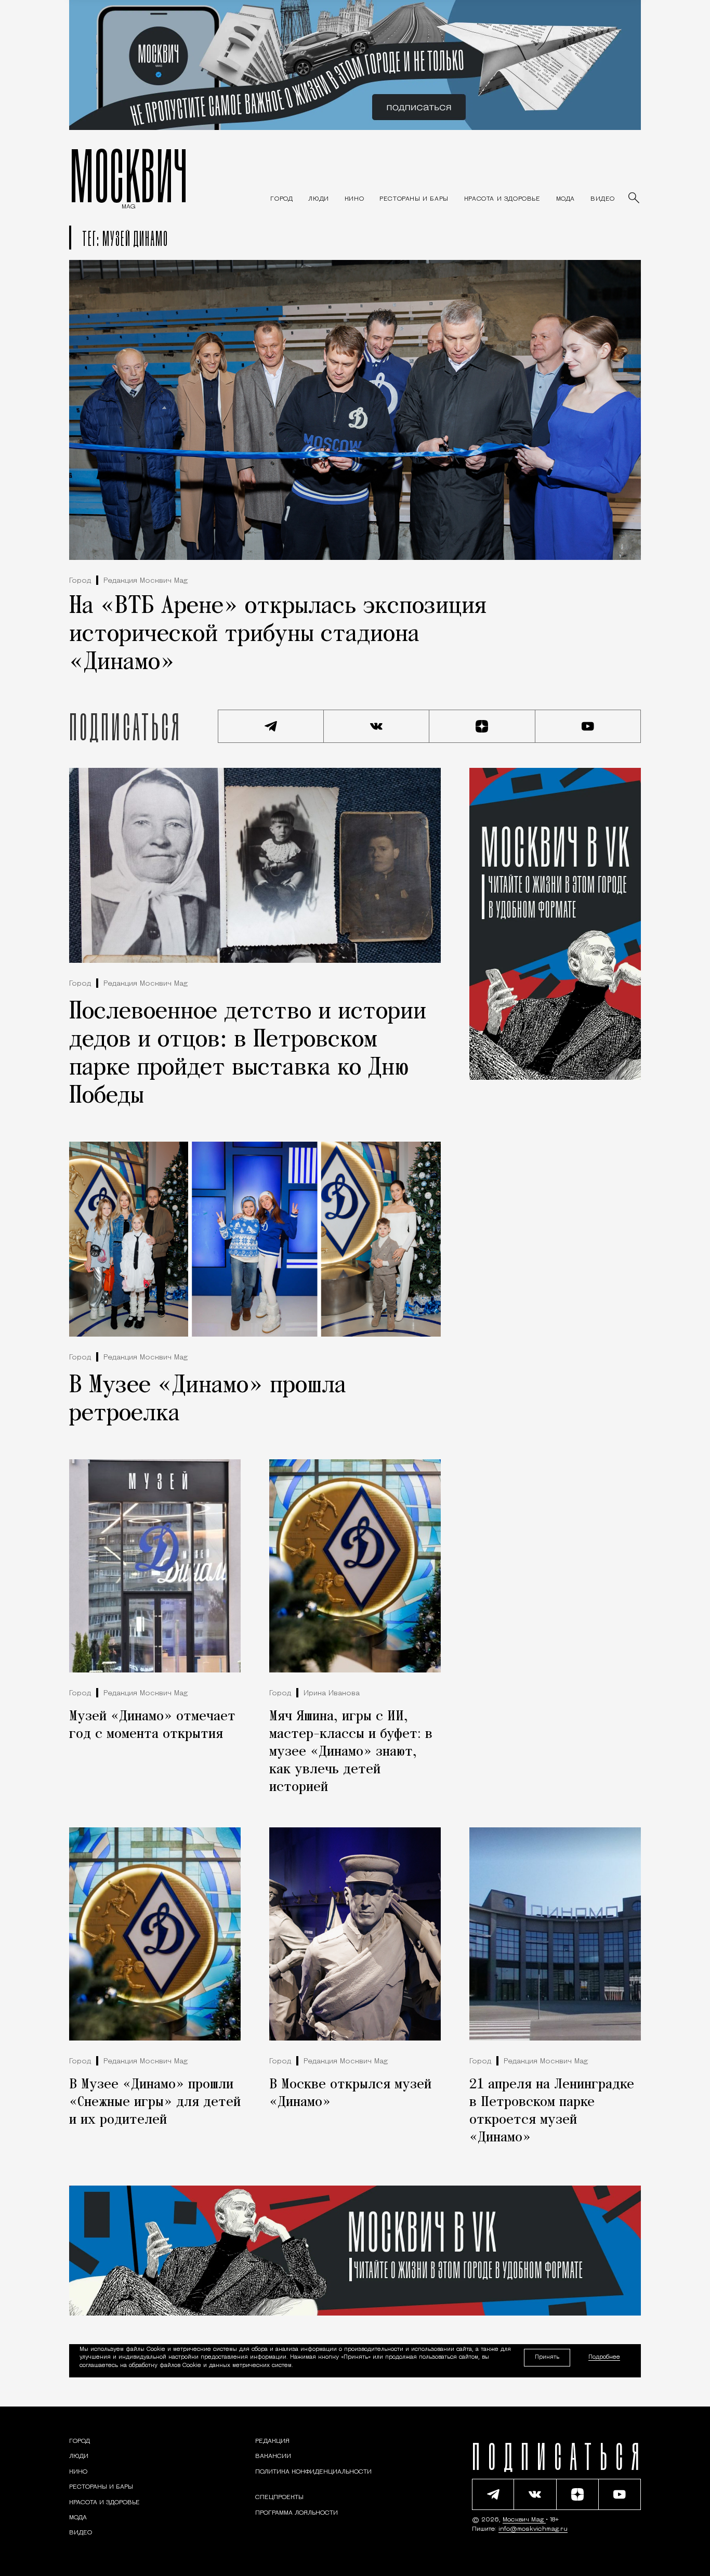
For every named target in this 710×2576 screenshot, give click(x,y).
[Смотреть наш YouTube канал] (588, 726)
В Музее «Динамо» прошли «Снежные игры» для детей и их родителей (155, 2102)
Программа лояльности (297, 2513)
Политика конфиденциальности (313, 2472)
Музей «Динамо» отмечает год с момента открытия (152, 1725)
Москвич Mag (524, 2520)
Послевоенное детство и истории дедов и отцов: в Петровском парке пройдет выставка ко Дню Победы (248, 1054)
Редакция (272, 2441)
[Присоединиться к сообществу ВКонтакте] (377, 726)
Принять (547, 2357)
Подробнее (604, 2358)
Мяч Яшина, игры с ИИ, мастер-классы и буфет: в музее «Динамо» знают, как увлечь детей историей (351, 1752)
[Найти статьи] (635, 199)
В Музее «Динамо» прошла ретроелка (208, 1400)
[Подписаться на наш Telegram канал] (271, 726)
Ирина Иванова (332, 1694)
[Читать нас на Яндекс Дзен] (482, 726)
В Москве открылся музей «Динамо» (350, 2094)
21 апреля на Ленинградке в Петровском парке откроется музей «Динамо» (552, 2111)
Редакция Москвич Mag (146, 581)
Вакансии (273, 2457)
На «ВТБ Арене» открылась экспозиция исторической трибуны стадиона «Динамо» (278, 635)
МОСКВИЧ (129, 175)
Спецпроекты (279, 2498)
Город (80, 581)
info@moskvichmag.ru (533, 2529)
